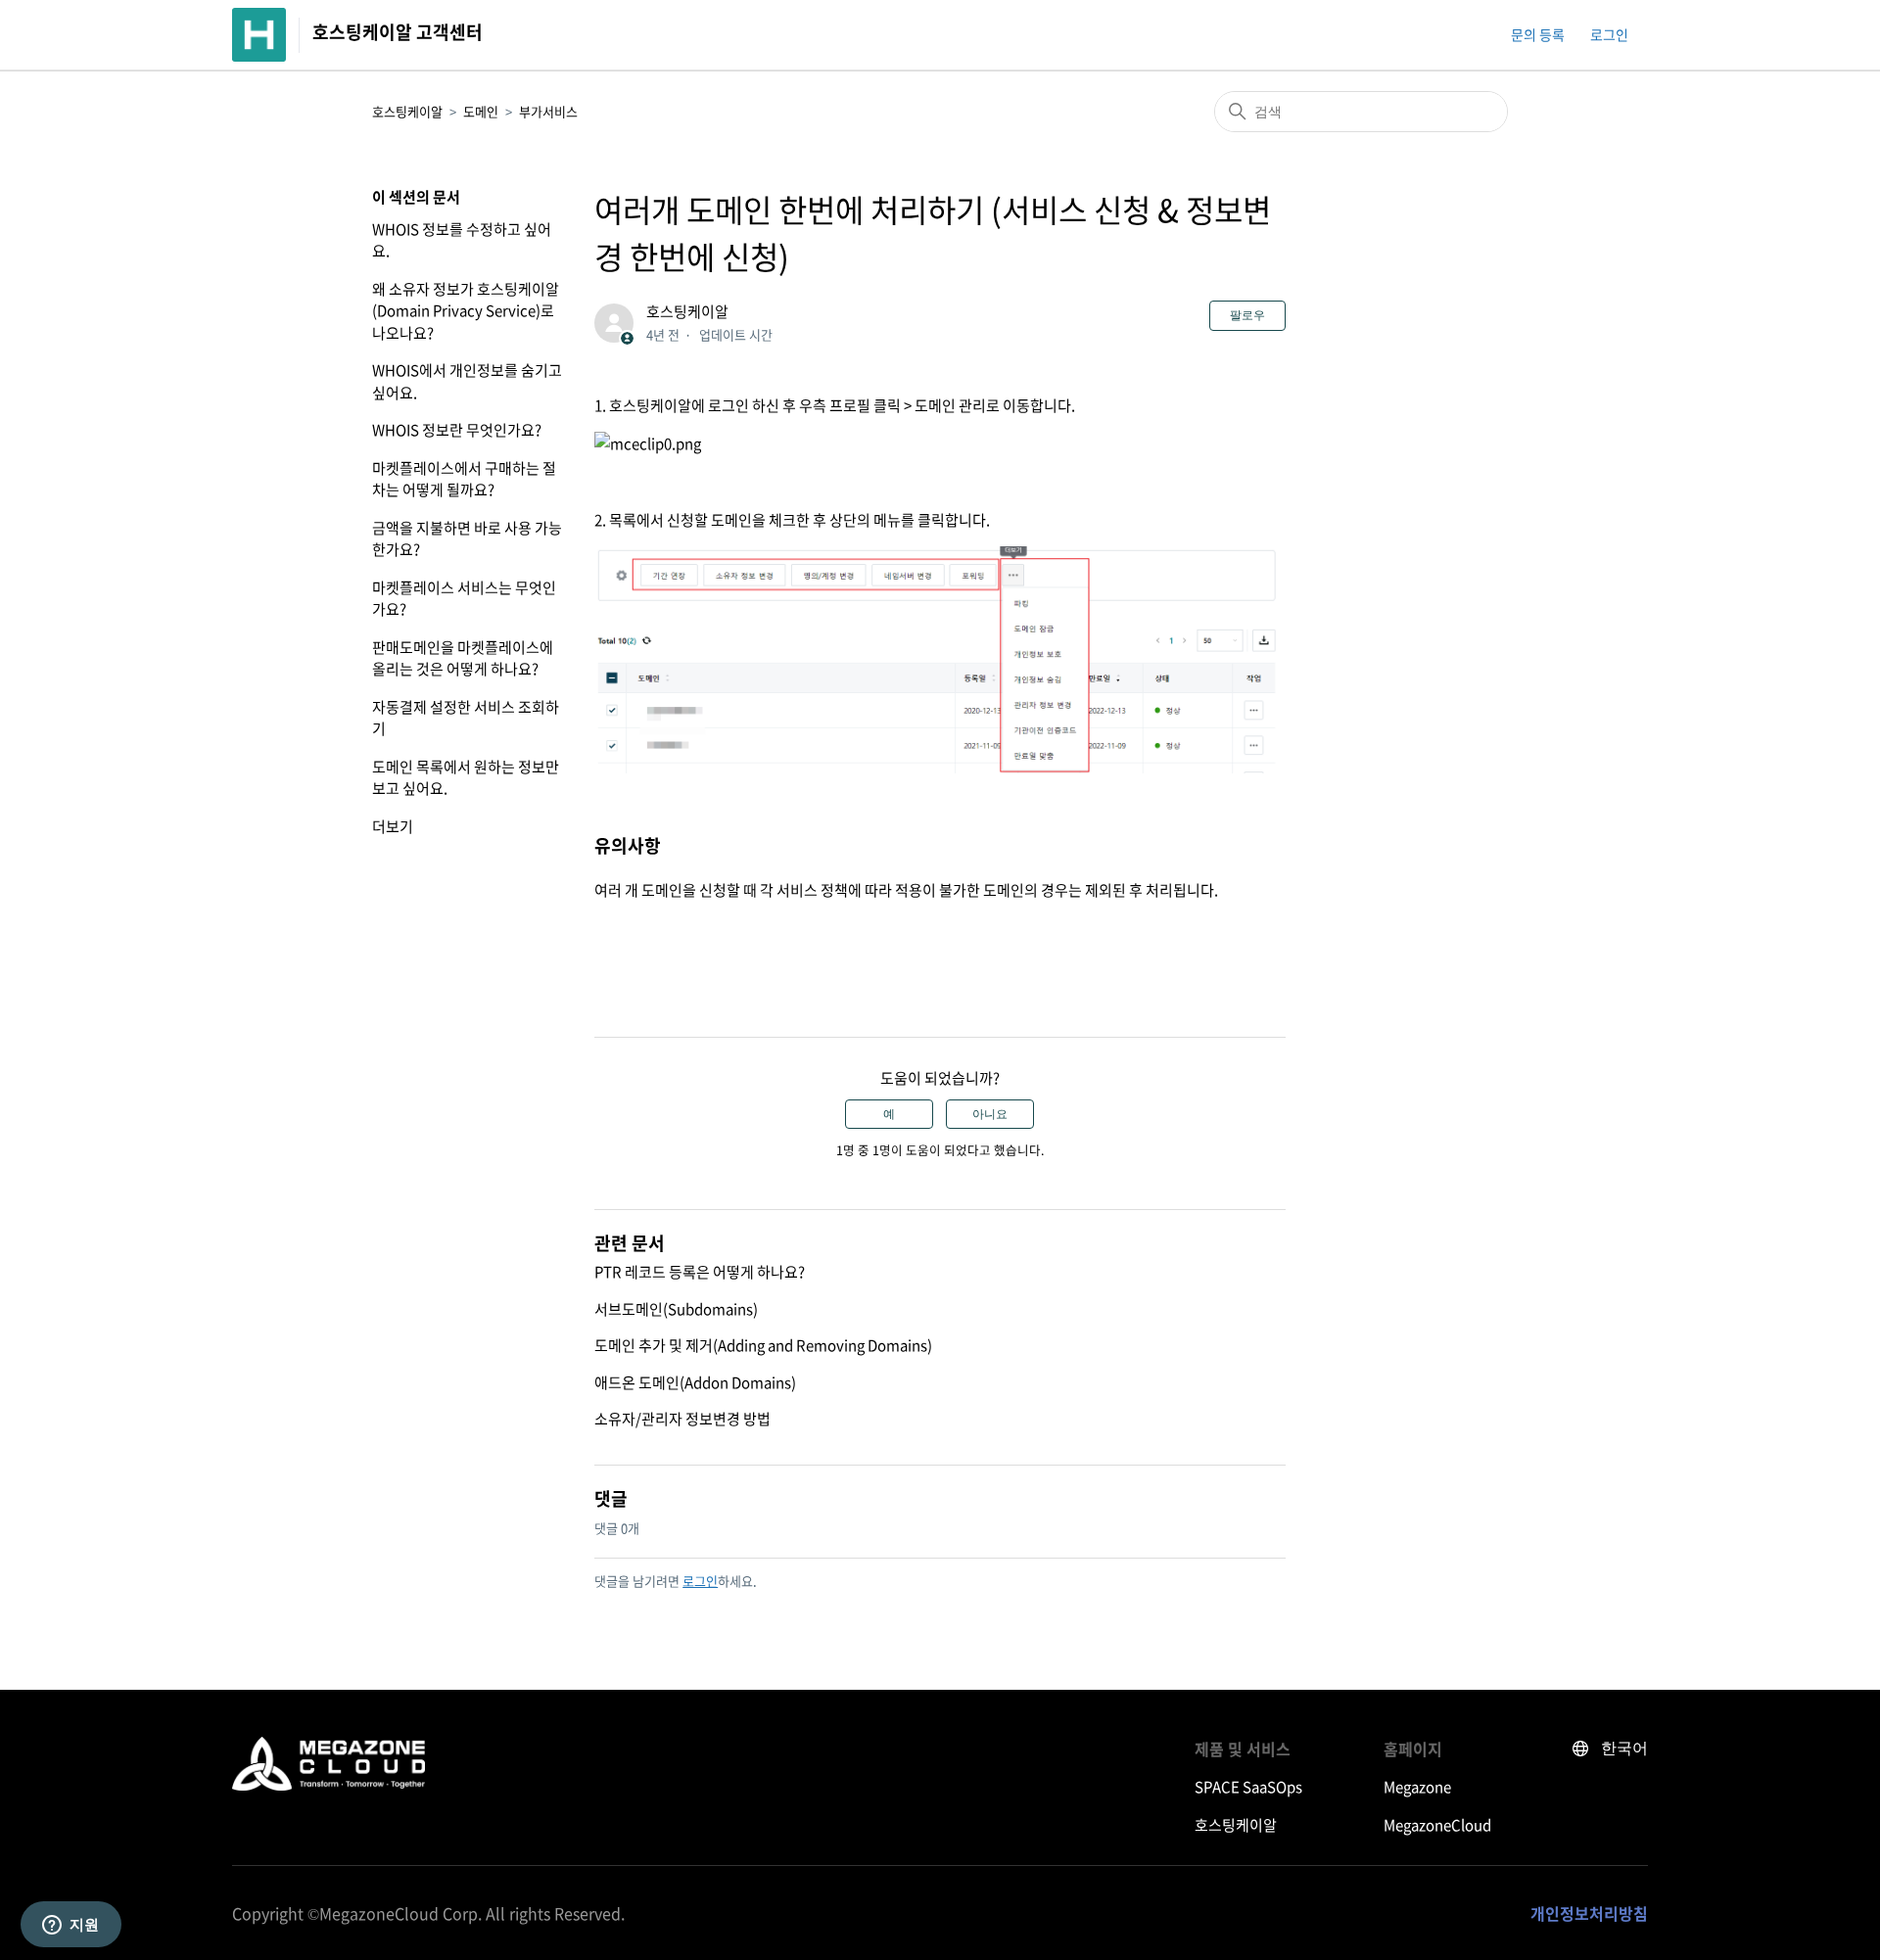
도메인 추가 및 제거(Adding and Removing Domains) (763, 1345)
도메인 (481, 111)
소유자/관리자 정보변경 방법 (682, 1419)
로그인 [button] (1609, 34)
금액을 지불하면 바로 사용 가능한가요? (467, 539)
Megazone (1417, 1787)
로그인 (700, 1581)
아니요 (990, 1114)
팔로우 (1247, 315)
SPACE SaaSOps (1248, 1787)
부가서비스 (548, 111)
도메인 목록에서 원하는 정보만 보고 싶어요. (466, 778)
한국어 (1624, 1748)
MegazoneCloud (1437, 1825)
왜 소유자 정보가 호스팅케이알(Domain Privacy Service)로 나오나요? (466, 311)
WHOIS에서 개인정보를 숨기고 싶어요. (467, 381)
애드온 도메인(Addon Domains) (695, 1382)
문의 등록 (1538, 34)
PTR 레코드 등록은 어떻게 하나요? (700, 1272)
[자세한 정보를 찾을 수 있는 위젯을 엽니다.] (70, 1926)
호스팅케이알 (407, 111)
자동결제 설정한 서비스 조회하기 (466, 718)
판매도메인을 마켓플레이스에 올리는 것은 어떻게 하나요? (463, 658)
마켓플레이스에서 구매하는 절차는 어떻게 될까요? (464, 479)
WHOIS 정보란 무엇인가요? (457, 430)
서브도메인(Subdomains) (676, 1309)
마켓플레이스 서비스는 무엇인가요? (464, 599)
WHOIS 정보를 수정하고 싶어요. (462, 240)
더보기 (393, 826)
